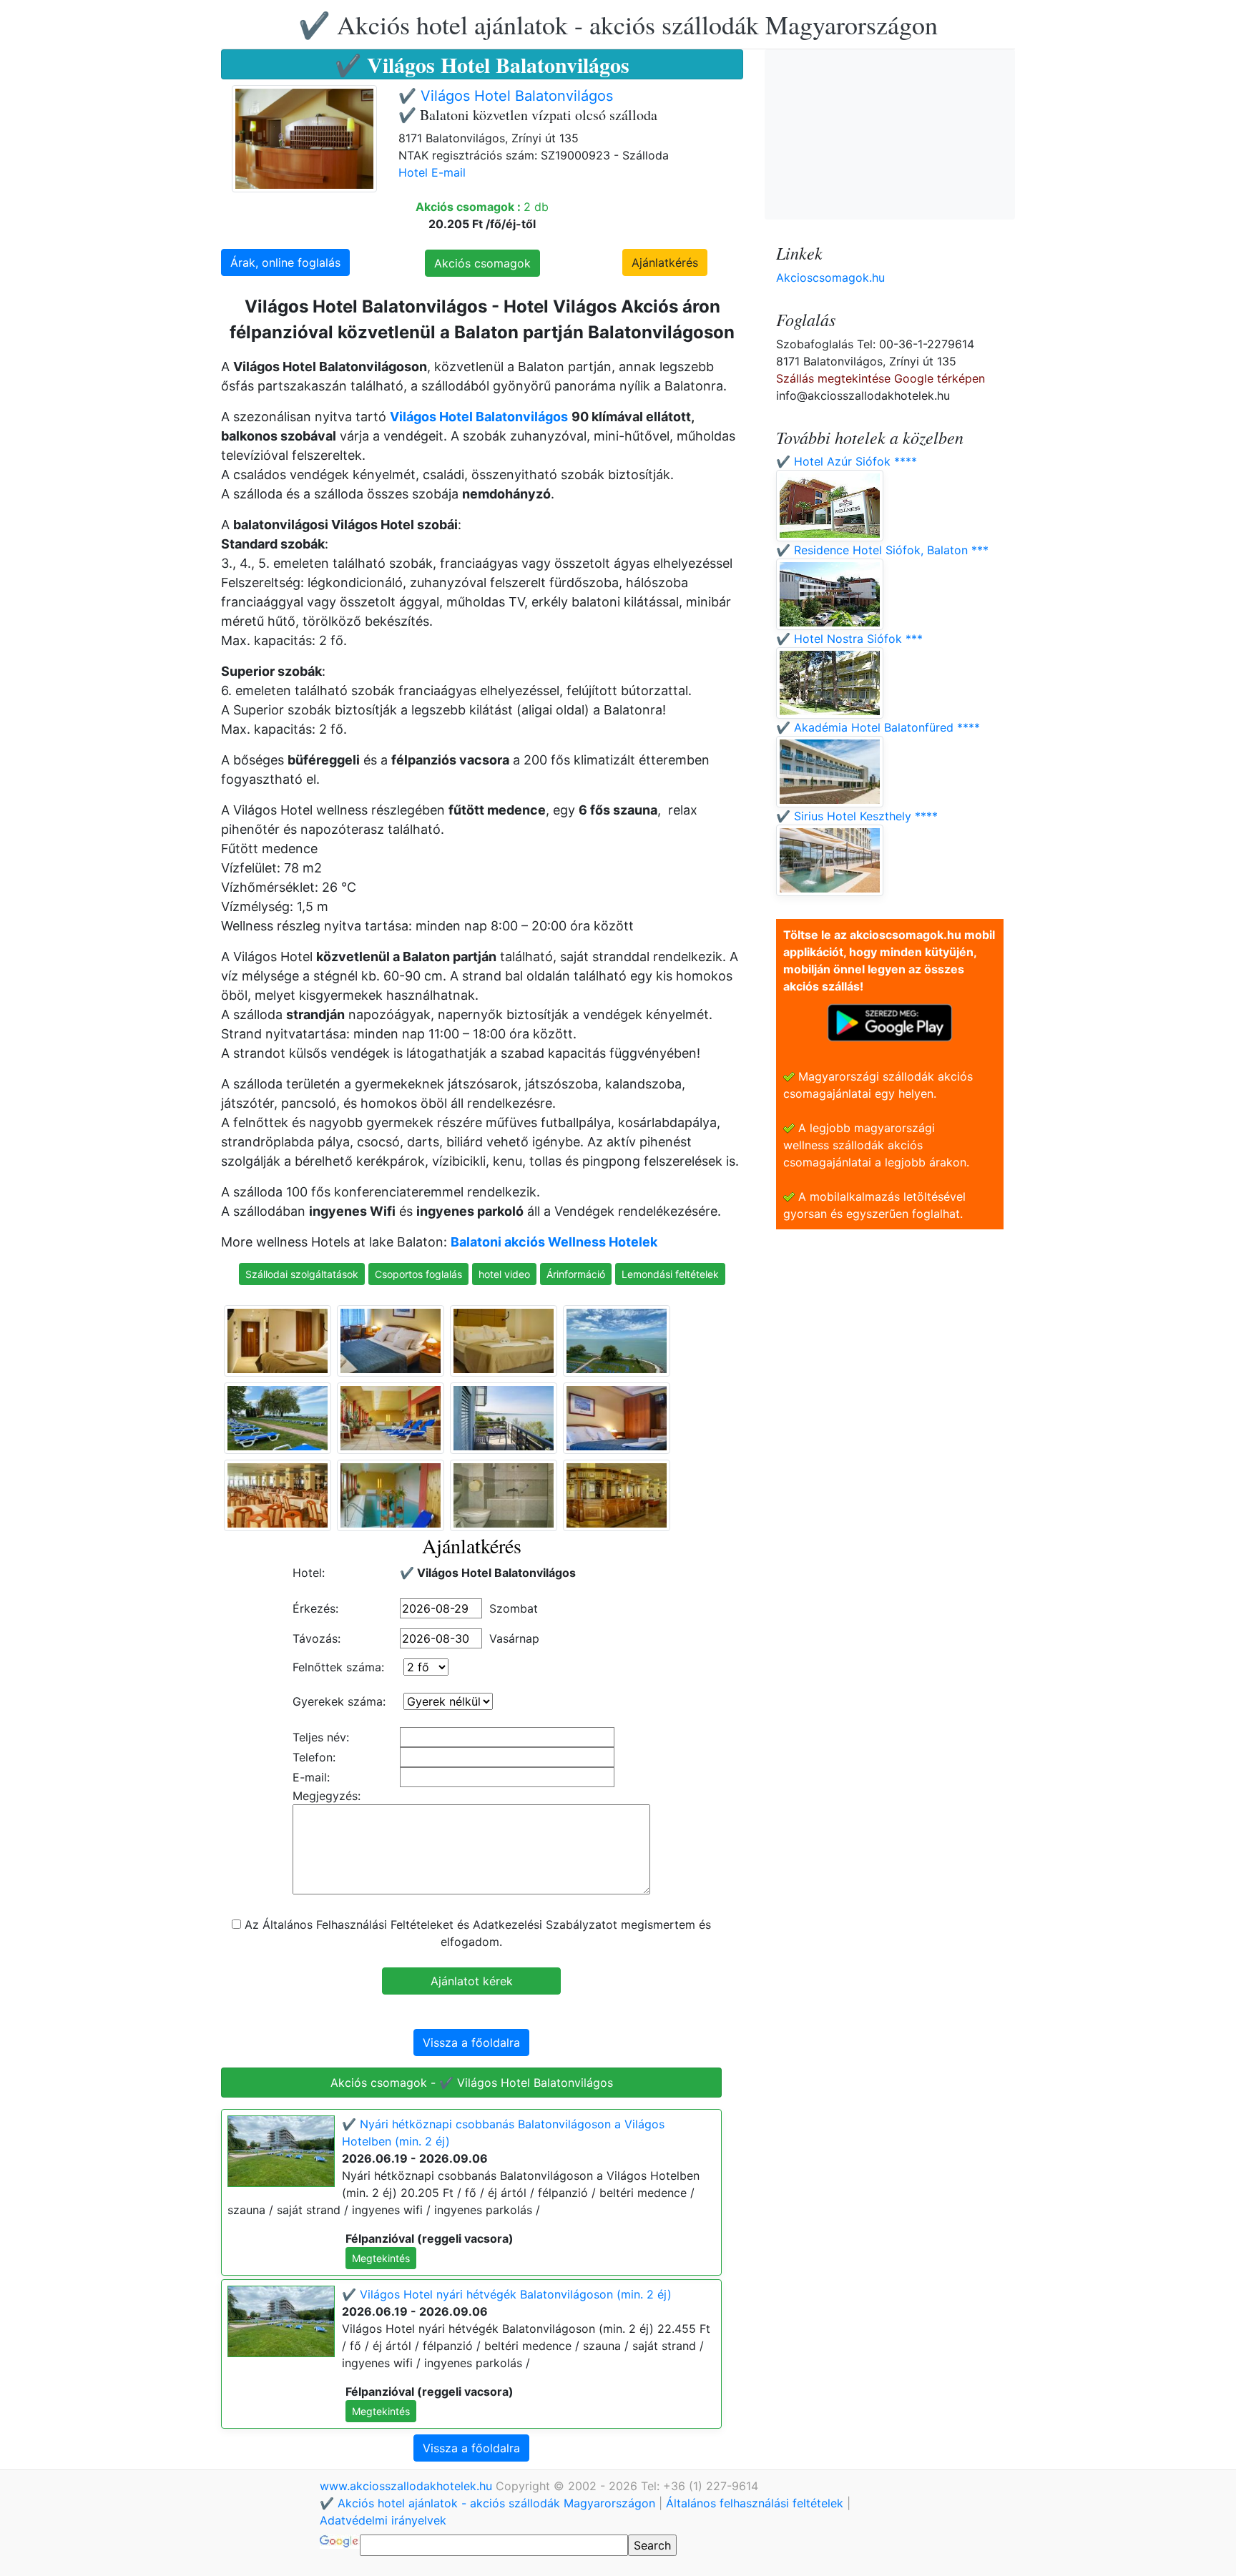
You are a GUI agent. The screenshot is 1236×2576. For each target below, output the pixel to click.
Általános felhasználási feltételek (755, 2503)
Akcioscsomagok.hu (830, 277)
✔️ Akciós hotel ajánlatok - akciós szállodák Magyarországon (618, 24)
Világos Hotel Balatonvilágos (479, 417)
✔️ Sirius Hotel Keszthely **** (857, 816)
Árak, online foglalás (285, 262)
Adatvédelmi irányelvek (383, 2520)
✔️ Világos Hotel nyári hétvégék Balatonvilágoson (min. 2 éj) (507, 2294)
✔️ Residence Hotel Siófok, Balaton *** (882, 550)
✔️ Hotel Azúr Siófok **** (847, 461)
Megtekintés (381, 2258)
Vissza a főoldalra (471, 2042)
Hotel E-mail (432, 172)
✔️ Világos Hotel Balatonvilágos (506, 96)
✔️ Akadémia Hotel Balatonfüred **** (878, 727)
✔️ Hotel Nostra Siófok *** (849, 639)
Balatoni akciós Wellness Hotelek (554, 1242)
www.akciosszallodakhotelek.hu (408, 2486)
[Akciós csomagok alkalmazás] (890, 1021)
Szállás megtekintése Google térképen (881, 378)
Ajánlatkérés (665, 262)
